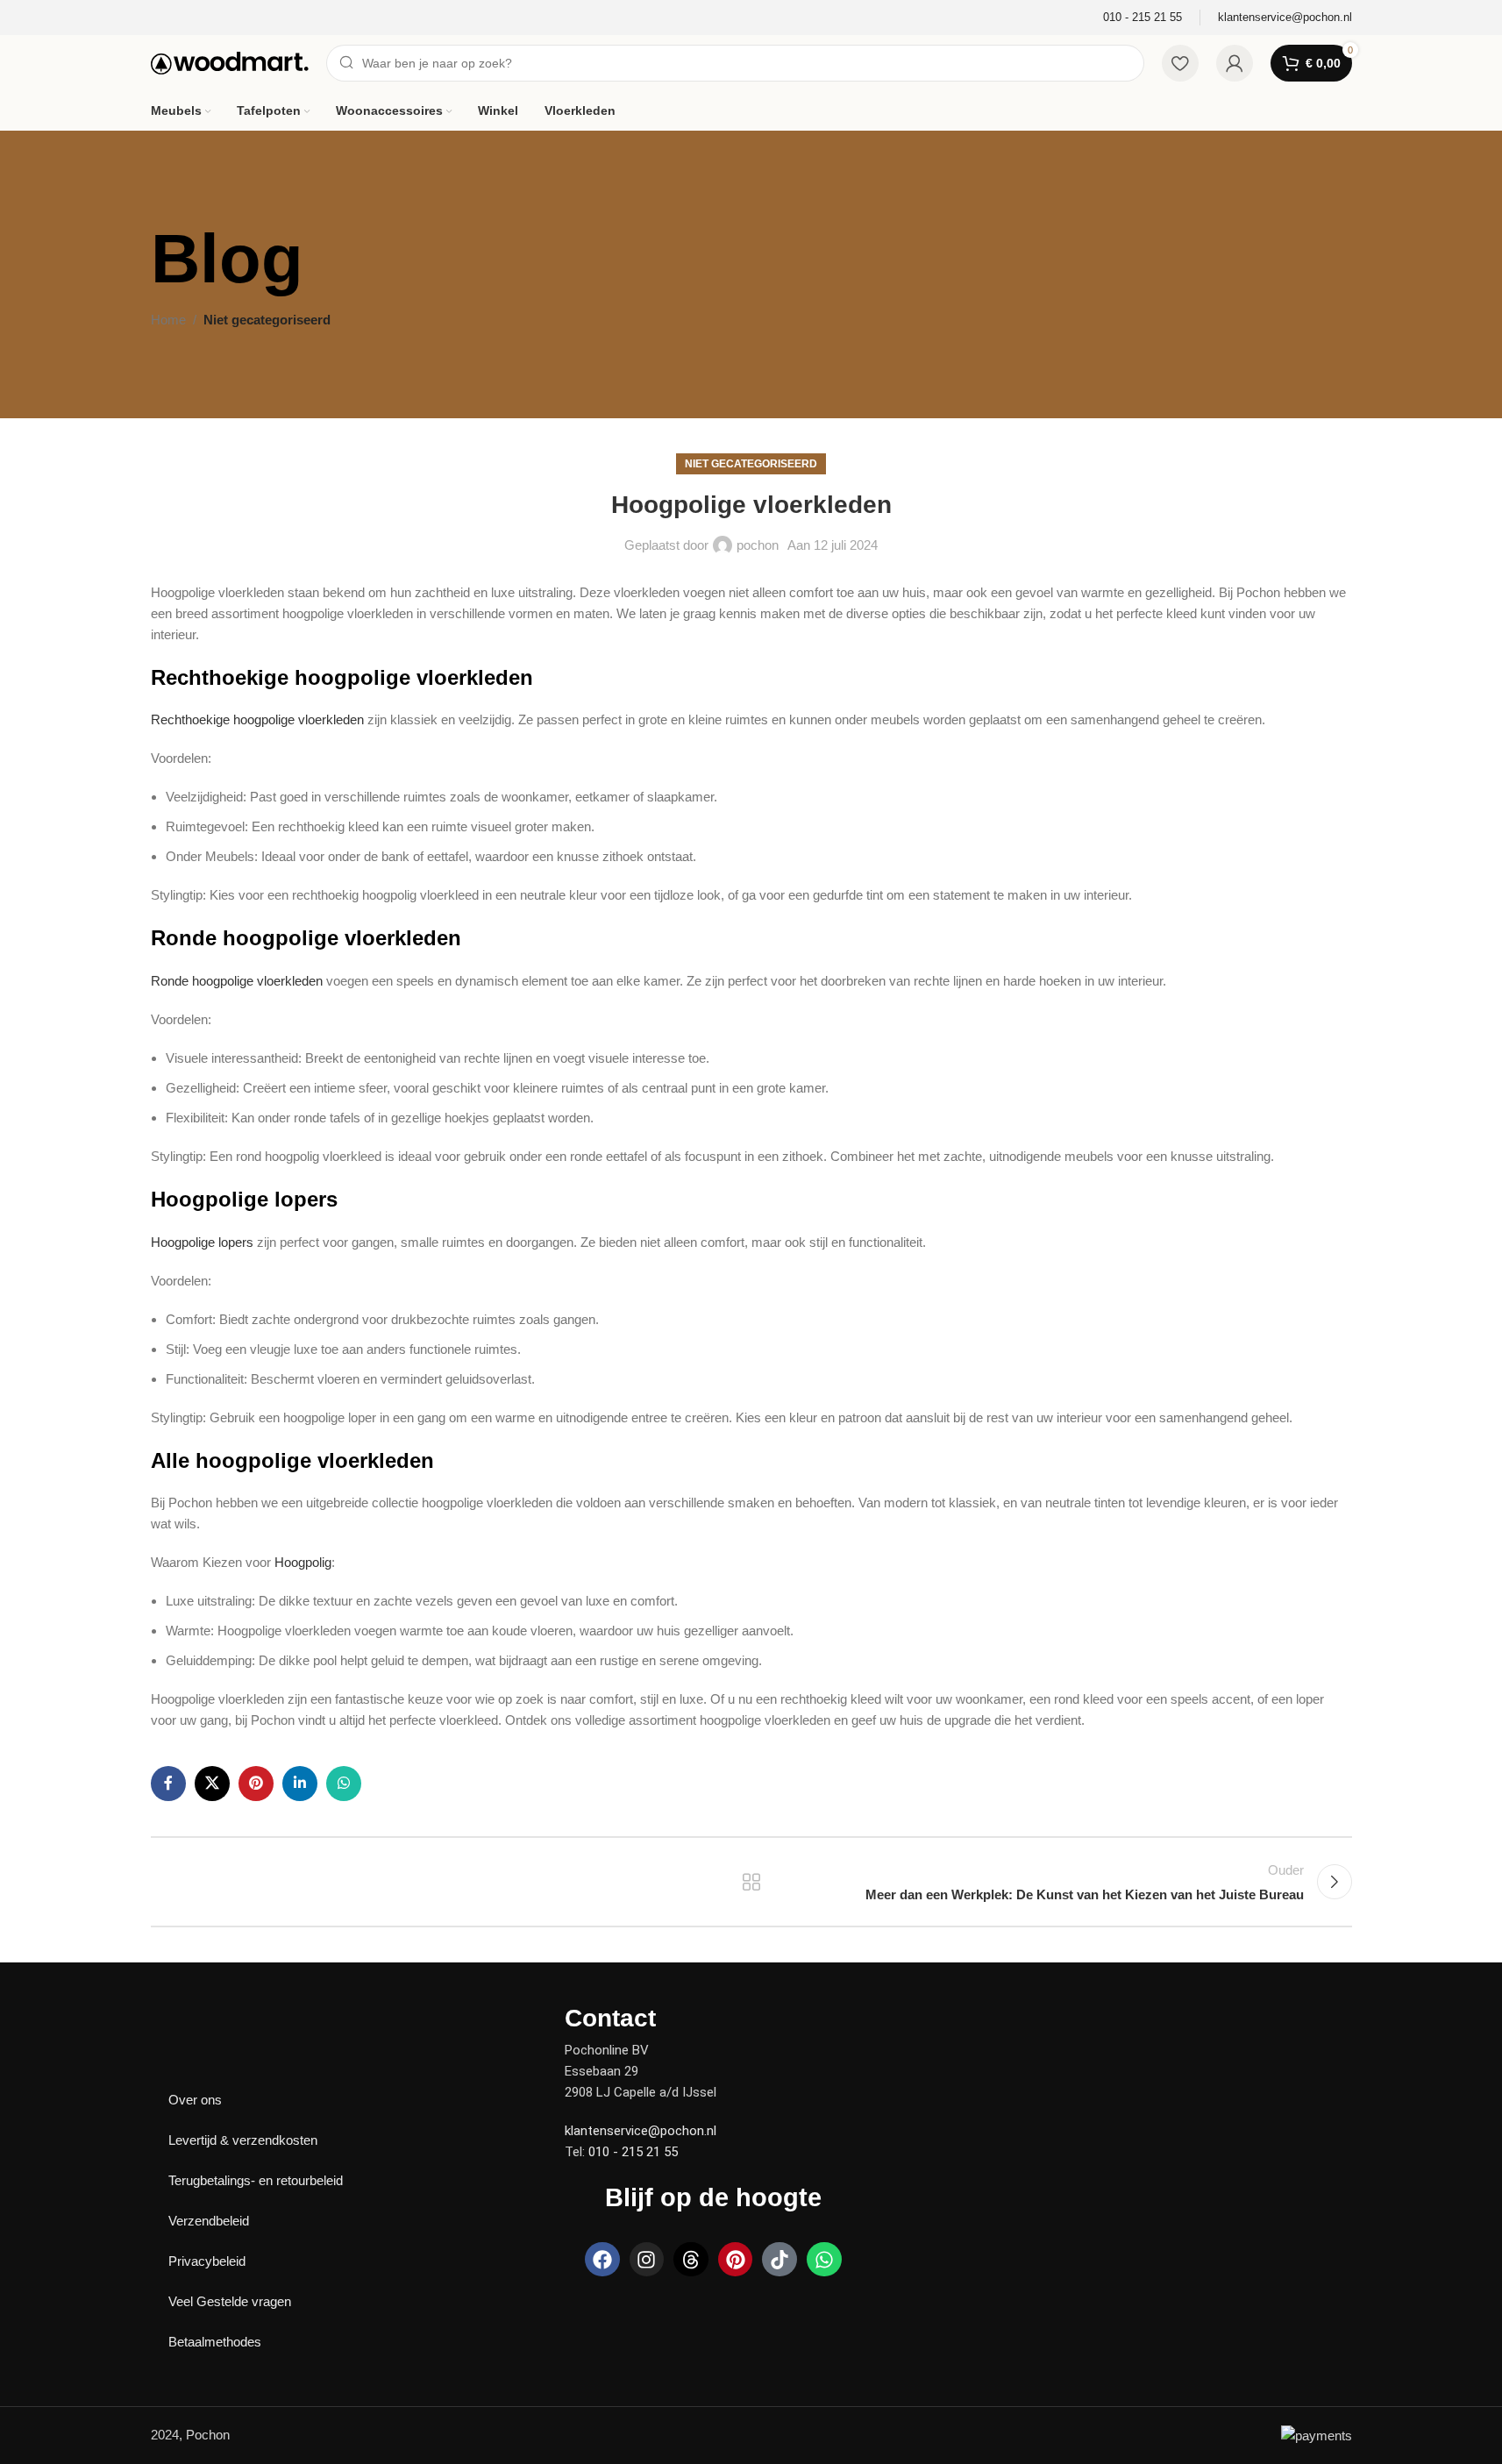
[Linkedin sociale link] (300, 1784)
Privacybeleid (207, 2261)
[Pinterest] (736, 2260)
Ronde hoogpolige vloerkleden (237, 981)
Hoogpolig (301, 1562)
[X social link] (212, 1784)
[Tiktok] (779, 2260)
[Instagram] (647, 2260)
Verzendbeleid (209, 2221)
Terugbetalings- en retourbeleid (256, 2180)
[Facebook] (602, 2260)
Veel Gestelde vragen (230, 2301)
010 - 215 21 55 (633, 2152)
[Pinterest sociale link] (256, 1784)
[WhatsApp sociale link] (344, 1784)
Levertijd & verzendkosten (243, 2140)
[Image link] (212, 2016)
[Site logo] (230, 62)
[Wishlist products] (1180, 63)
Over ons (195, 2100)
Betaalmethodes (215, 2342)
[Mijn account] (1235, 63)
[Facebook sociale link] (168, 1784)
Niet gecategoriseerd (267, 320)
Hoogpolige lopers (202, 1242)
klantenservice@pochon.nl (641, 2131)
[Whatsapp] (824, 2260)
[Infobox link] (1143, 18)
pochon (758, 545)
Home (168, 320)
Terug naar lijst (751, 1882)
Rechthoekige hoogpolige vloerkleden (257, 719)
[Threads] (691, 2260)
